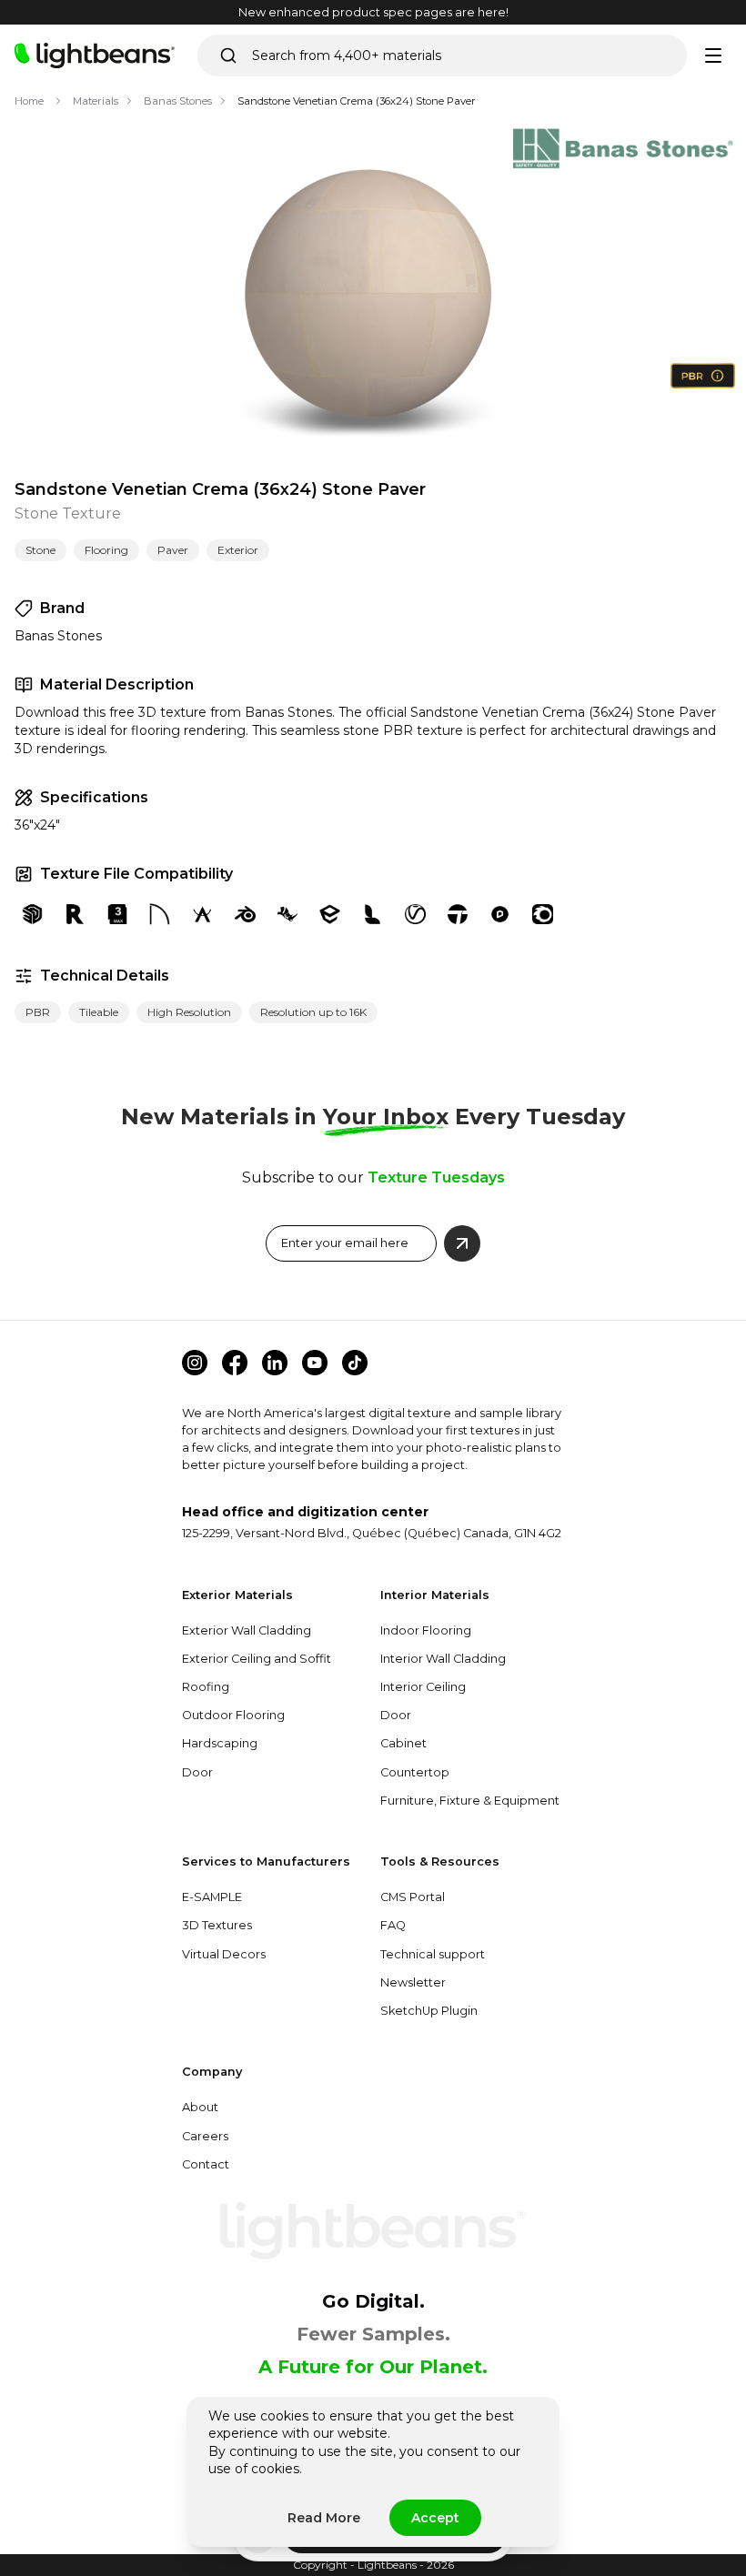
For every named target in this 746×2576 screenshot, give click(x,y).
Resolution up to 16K (313, 1012)
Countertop (415, 1772)
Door (197, 1772)
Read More (324, 2518)
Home (29, 101)
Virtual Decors (224, 1954)
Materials (96, 101)
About (200, 2107)
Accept (435, 2518)
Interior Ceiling (423, 1687)
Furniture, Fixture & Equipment (470, 1801)
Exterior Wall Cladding (247, 1630)
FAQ (393, 1925)
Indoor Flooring (426, 1630)
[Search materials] (228, 55)
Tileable (99, 1012)
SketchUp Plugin (429, 2011)
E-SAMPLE (212, 1897)
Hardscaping (220, 1743)
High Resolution (189, 1012)
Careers (205, 2136)
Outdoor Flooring (233, 1715)
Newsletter (413, 1982)
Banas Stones (178, 101)
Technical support (433, 1954)
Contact (206, 2164)
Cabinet (403, 1743)
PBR (38, 1012)
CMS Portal (413, 1897)
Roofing (206, 1687)
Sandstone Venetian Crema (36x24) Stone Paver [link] (357, 101)
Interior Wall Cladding (443, 1659)
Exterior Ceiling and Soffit (257, 1659)
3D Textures (217, 1925)
